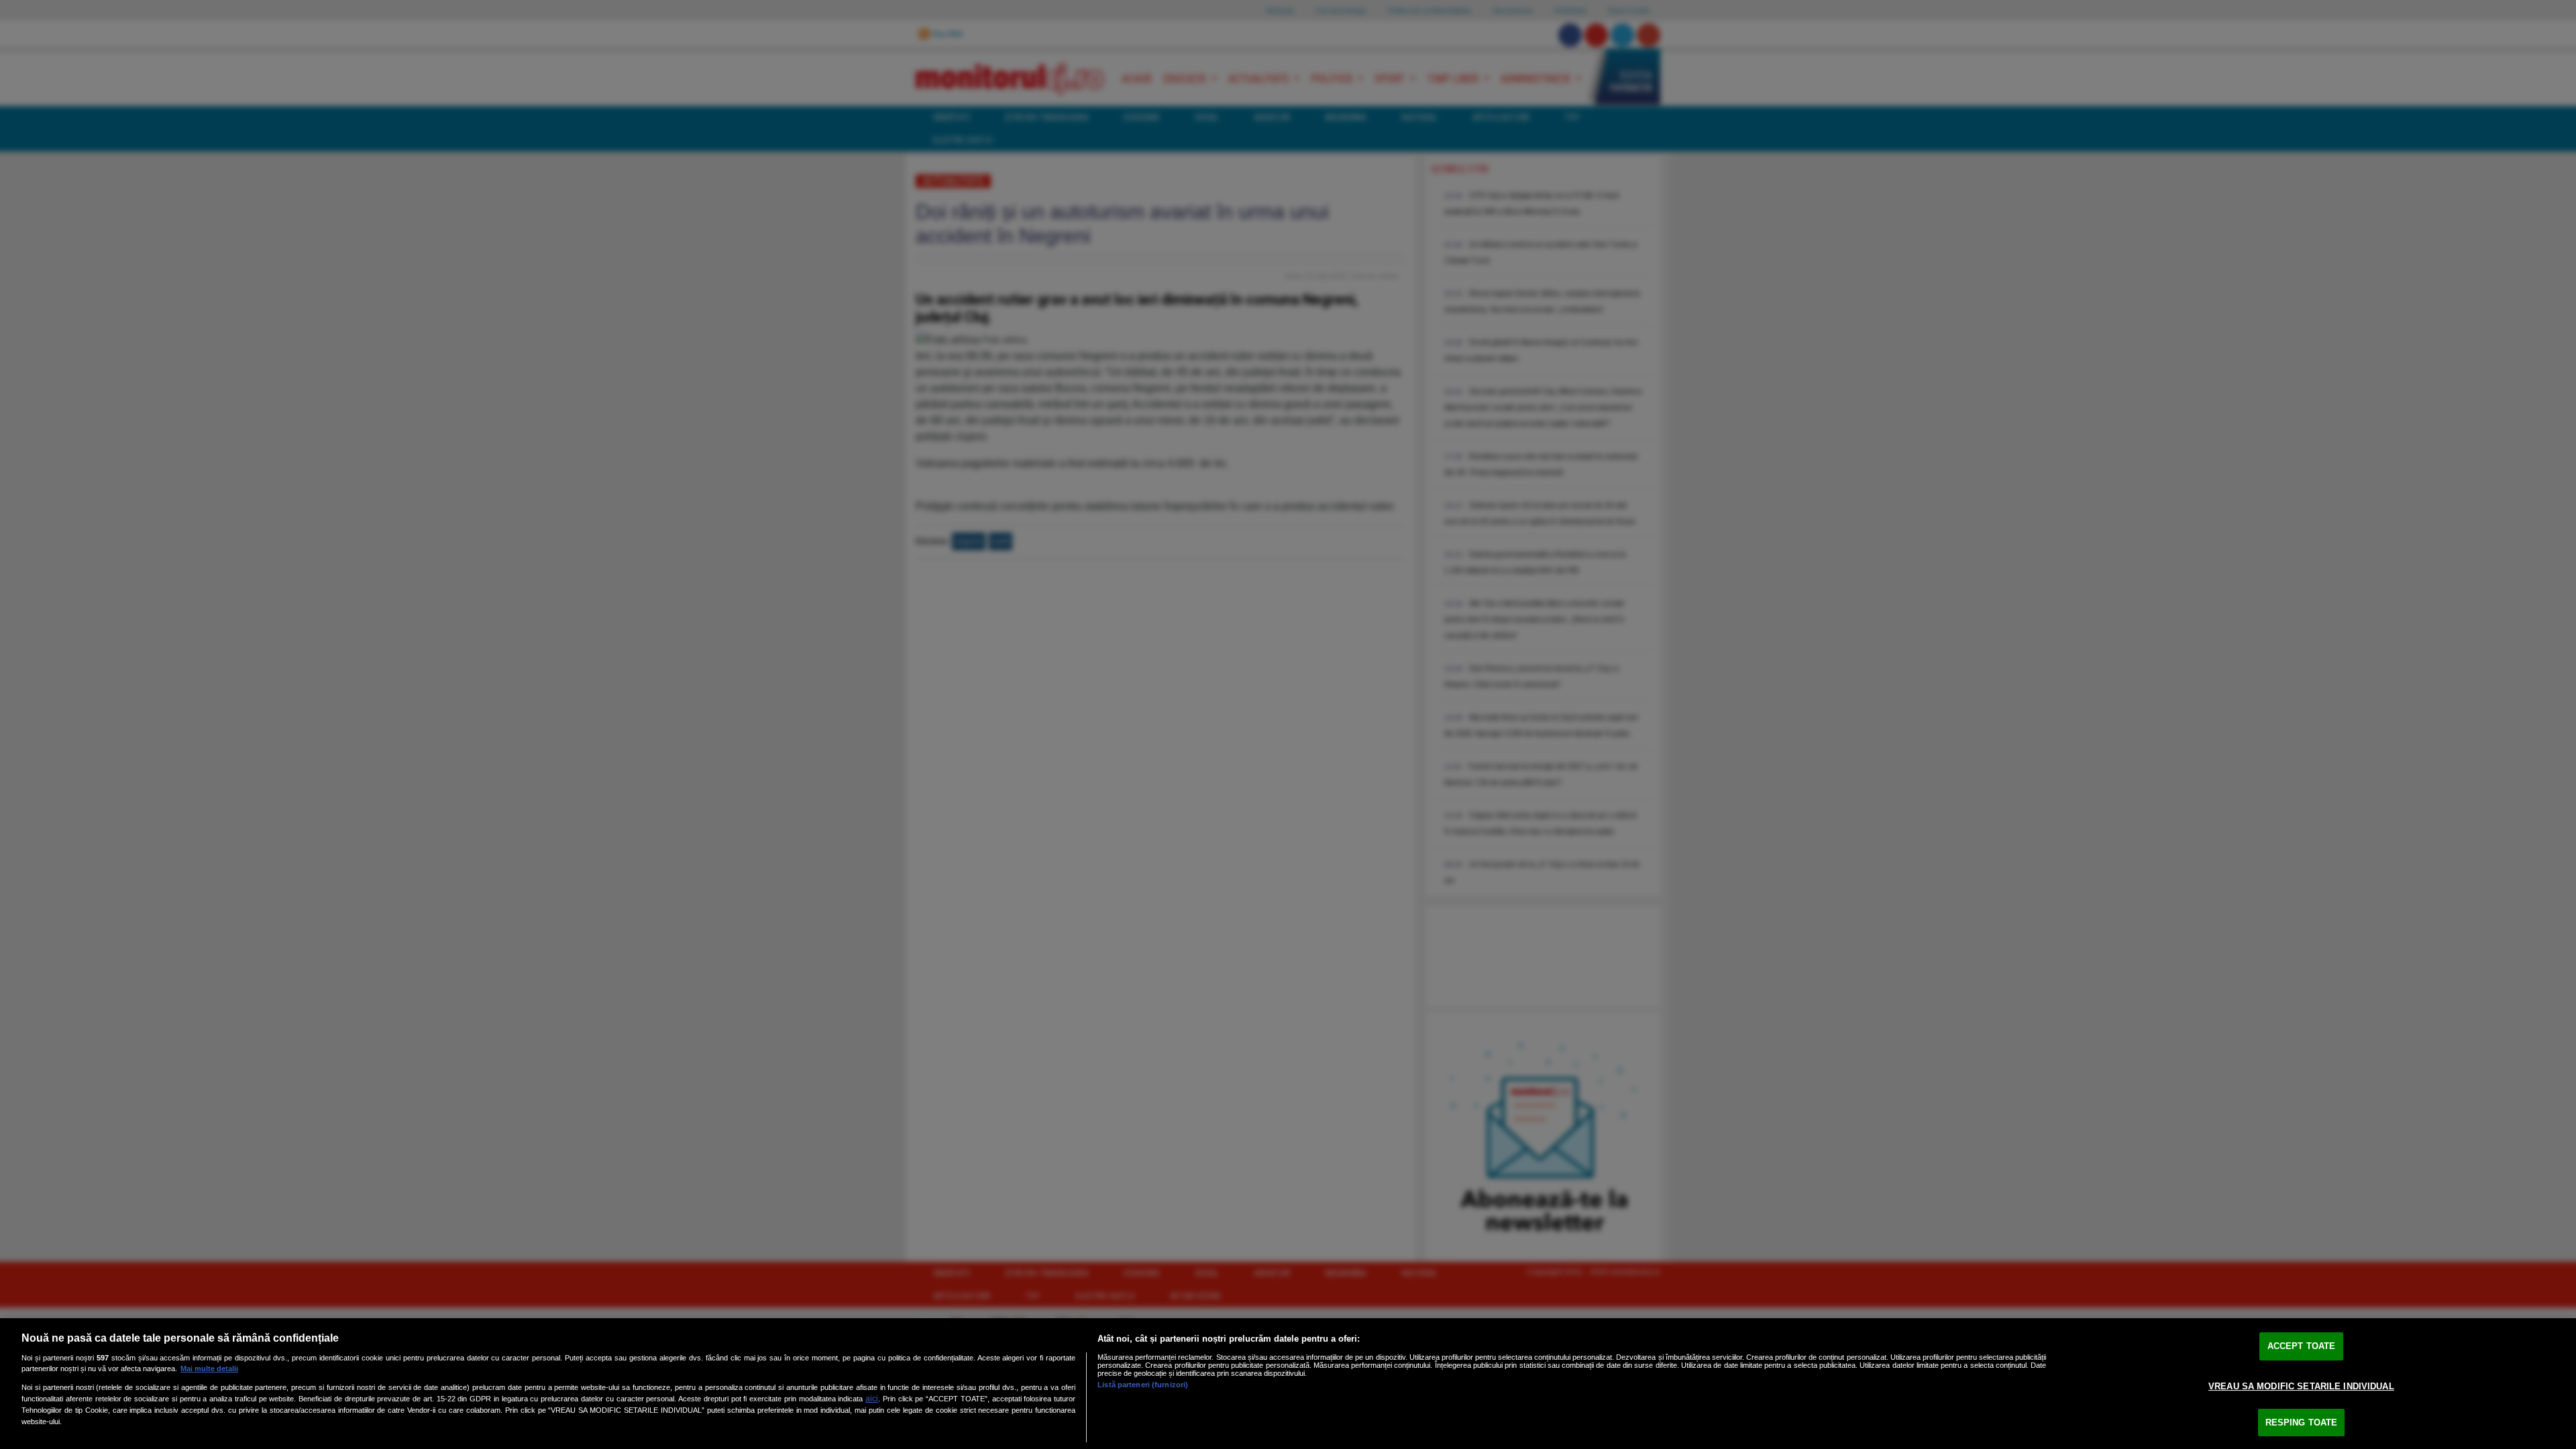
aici (872, 1399)
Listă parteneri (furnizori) (1143, 1385)
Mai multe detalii (209, 1368)
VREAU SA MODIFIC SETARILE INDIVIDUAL (2301, 1386)
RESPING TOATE (2302, 1423)
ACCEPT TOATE (2302, 1347)
